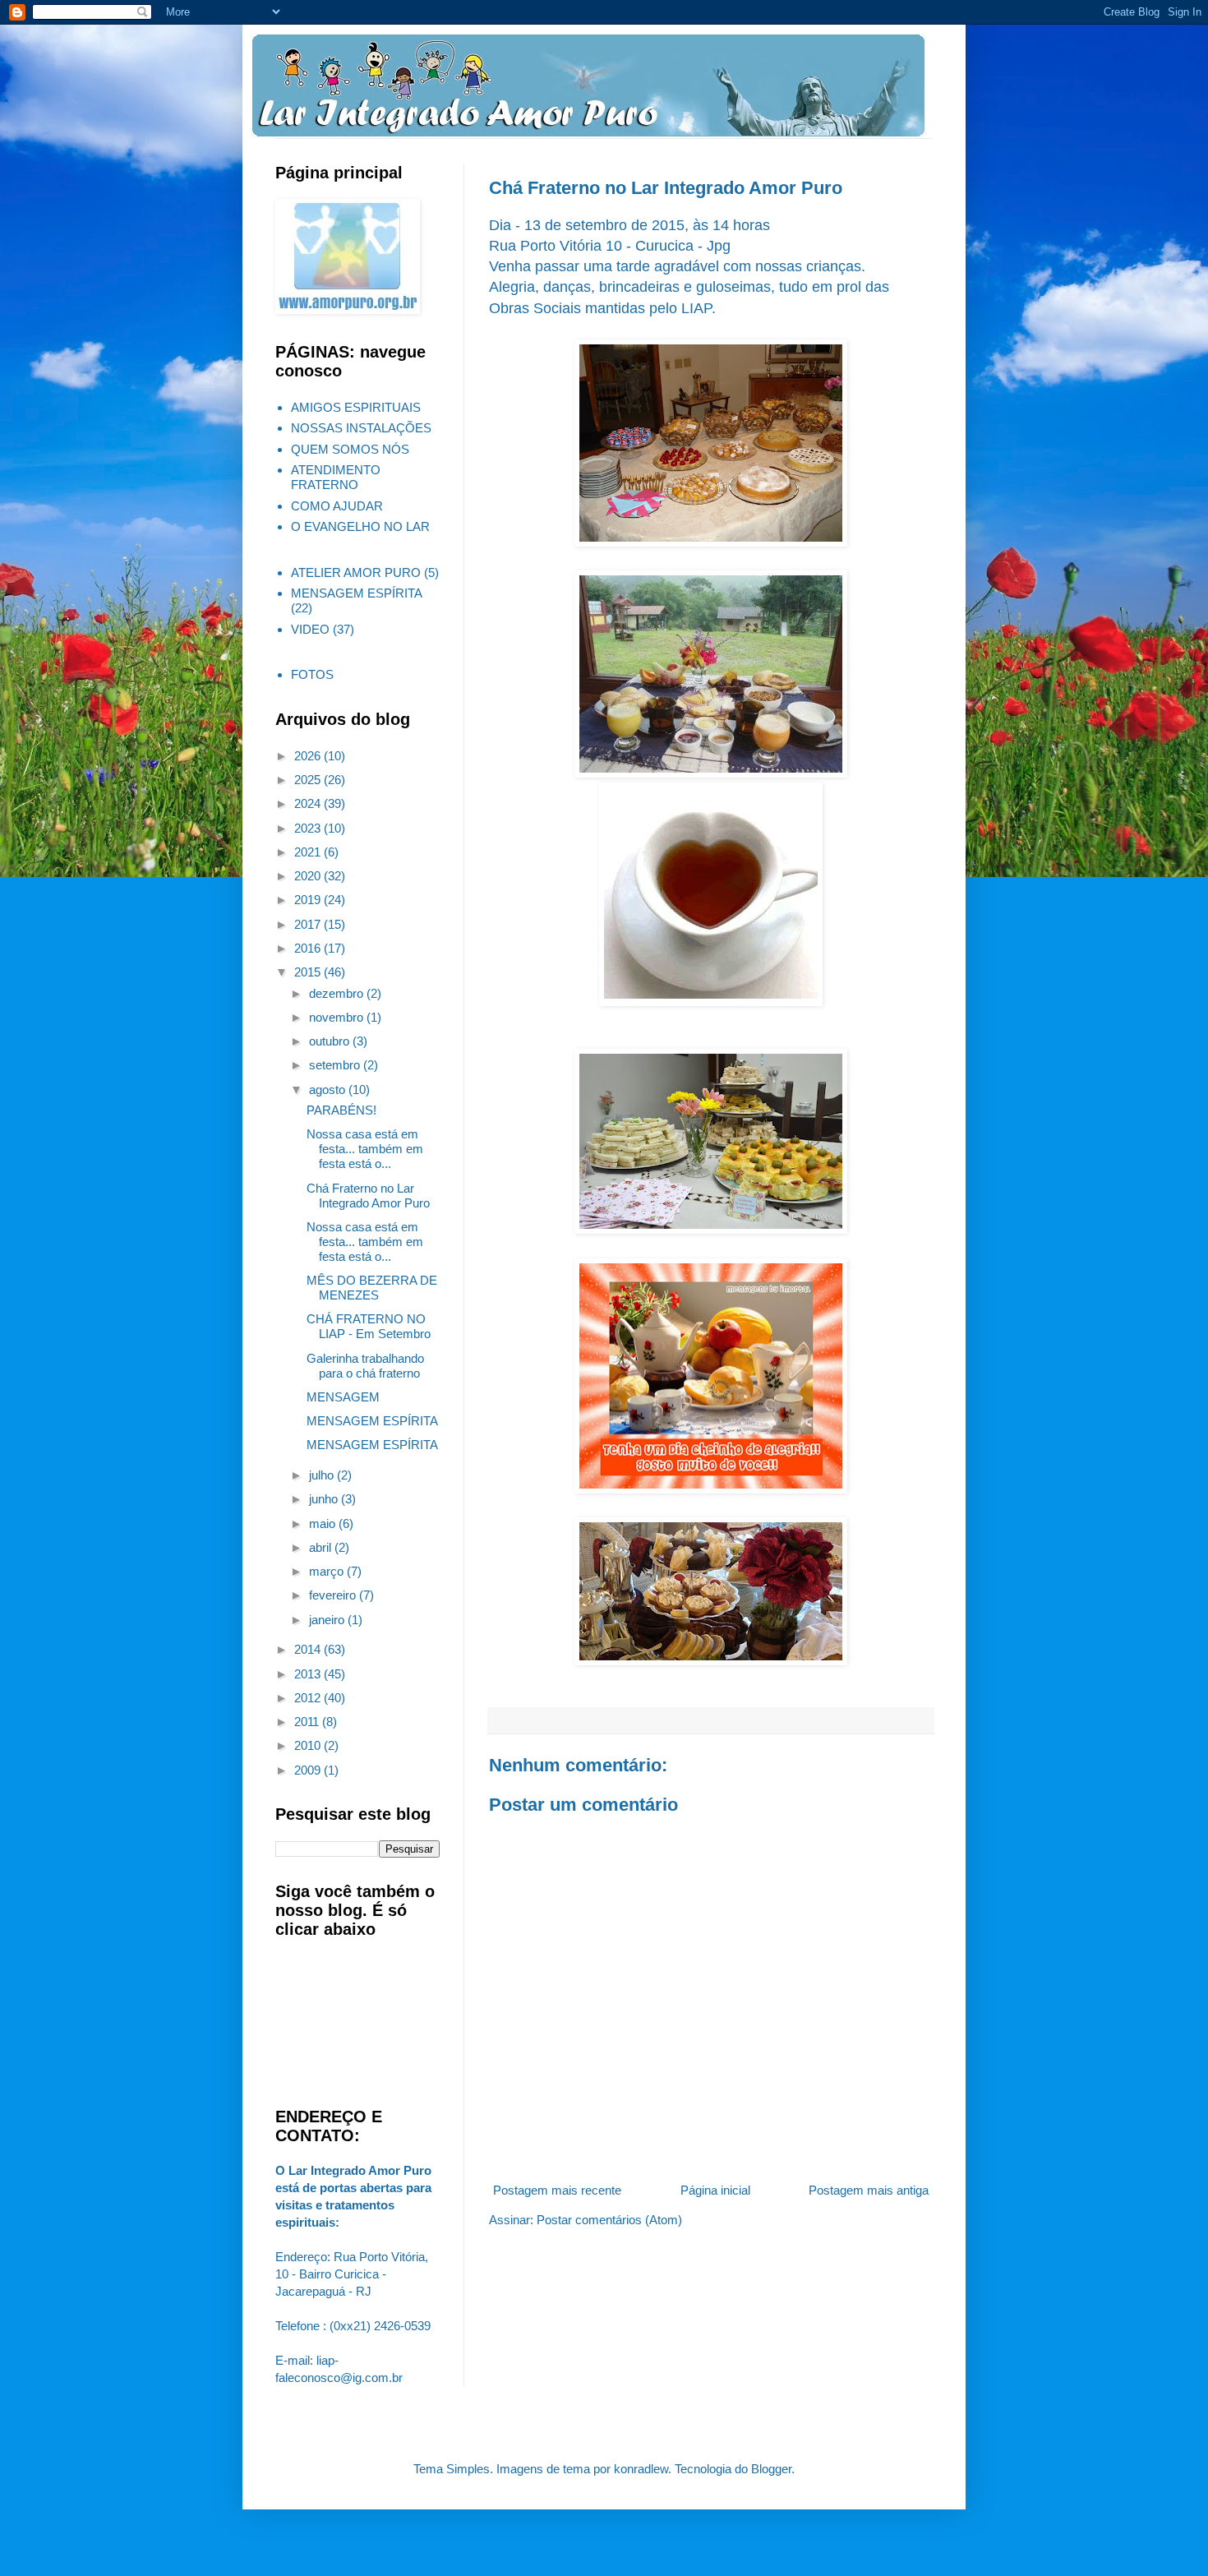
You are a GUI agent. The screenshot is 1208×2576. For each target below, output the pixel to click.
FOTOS (312, 674)
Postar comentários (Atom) (609, 2220)
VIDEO (310, 629)
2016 (309, 948)
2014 (309, 1649)
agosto (329, 1089)
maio (324, 1523)
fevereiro (334, 1595)
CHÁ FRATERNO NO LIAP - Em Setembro (369, 1326)
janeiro (328, 1620)
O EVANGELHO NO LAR (360, 526)
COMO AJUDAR (337, 506)
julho (323, 1475)
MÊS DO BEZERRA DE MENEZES (372, 1288)
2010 (309, 1745)
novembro (338, 1017)
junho (325, 1499)
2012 (309, 1698)
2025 (309, 780)
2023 (309, 828)
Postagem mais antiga (869, 2190)
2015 (309, 972)
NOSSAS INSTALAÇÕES (361, 428)
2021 (309, 852)
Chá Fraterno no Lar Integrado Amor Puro (368, 1196)
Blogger (771, 2469)
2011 (308, 1722)
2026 (309, 756)
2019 (309, 900)
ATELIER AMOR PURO (356, 572)
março (328, 1571)
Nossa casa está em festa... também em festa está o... (365, 1149)
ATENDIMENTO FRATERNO (336, 477)
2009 (309, 1770)
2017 (309, 924)
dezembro (338, 993)
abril (322, 1547)
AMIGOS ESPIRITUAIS (356, 407)
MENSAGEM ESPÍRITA (357, 593)
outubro (331, 1041)
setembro (336, 1065)
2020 (309, 876)
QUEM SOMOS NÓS (350, 449)
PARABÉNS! (341, 1110)
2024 (309, 803)
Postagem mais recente (557, 2190)
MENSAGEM (343, 1397)
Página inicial (715, 2190)
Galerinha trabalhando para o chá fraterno (365, 1366)
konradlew (641, 2469)
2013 (309, 1674)
